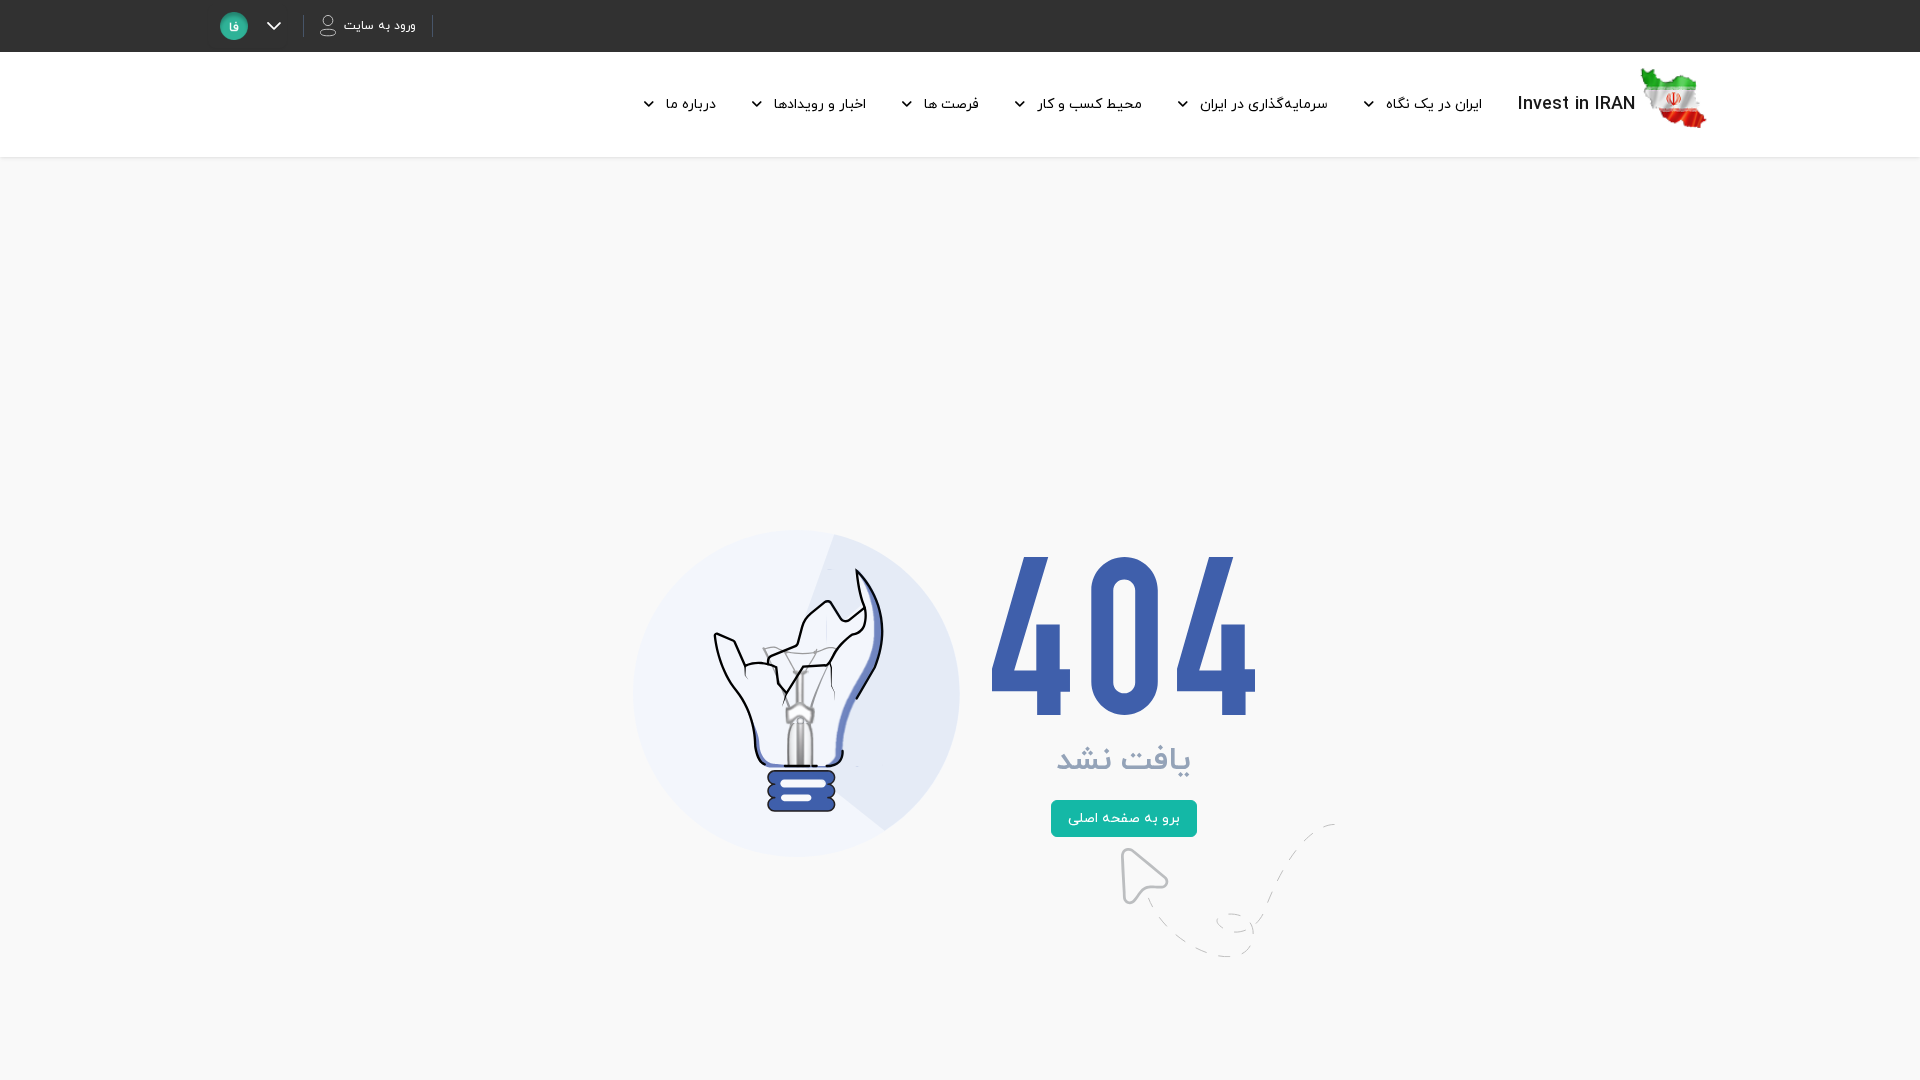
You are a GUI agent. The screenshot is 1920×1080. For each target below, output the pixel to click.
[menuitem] (1417, 104)
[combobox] (234, 26)
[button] (273, 26)
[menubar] (1057, 104)
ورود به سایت (380, 26)
